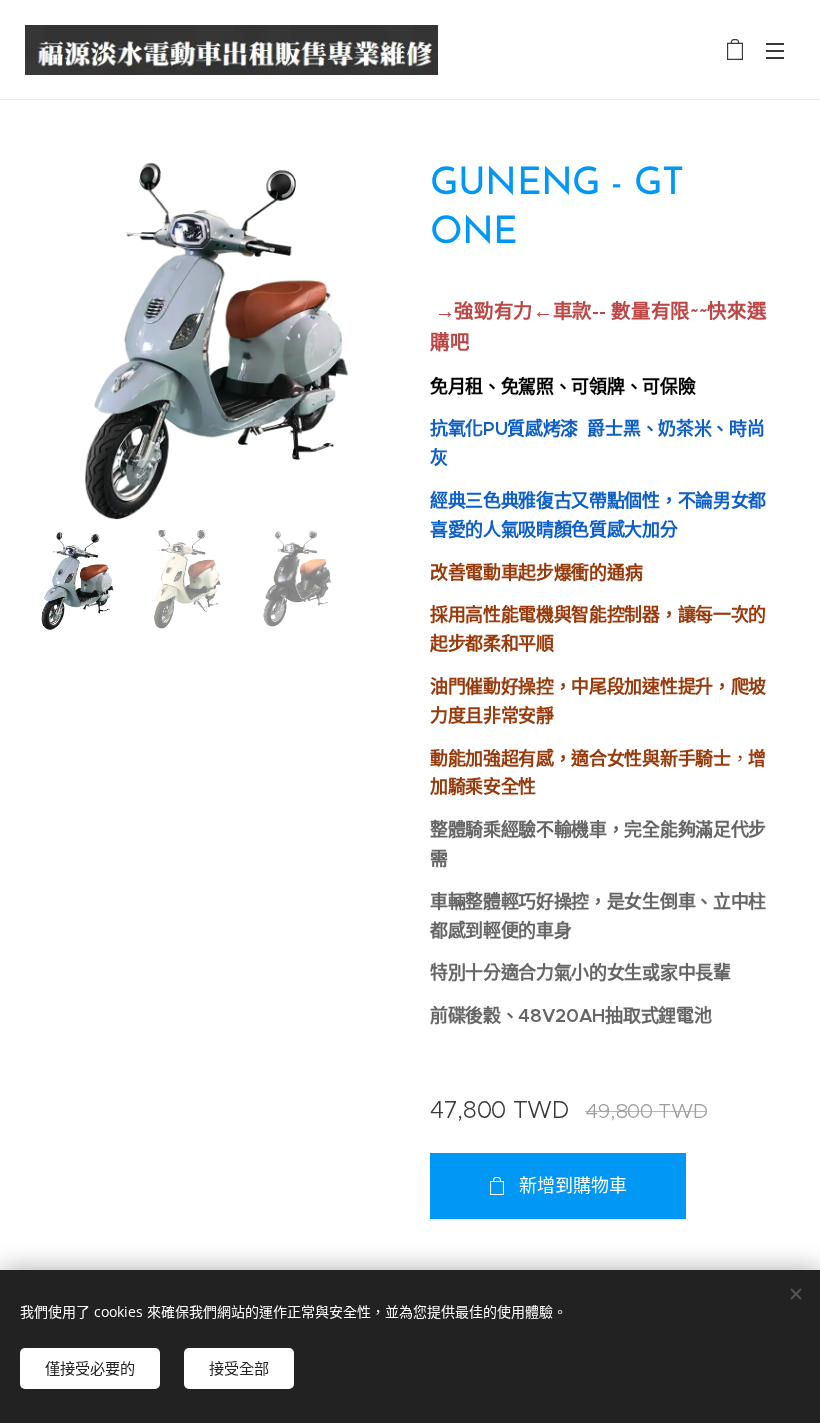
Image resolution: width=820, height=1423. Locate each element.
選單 (775, 50)
